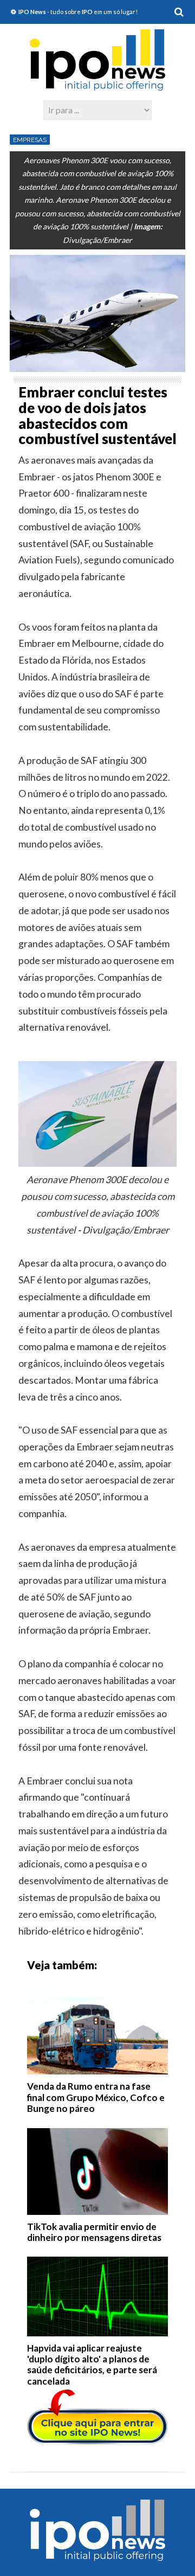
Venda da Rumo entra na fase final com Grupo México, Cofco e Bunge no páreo (96, 2097)
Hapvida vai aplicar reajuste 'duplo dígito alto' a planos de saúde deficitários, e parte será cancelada (92, 2365)
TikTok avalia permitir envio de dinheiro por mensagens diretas (94, 2232)
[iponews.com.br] (97, 85)
